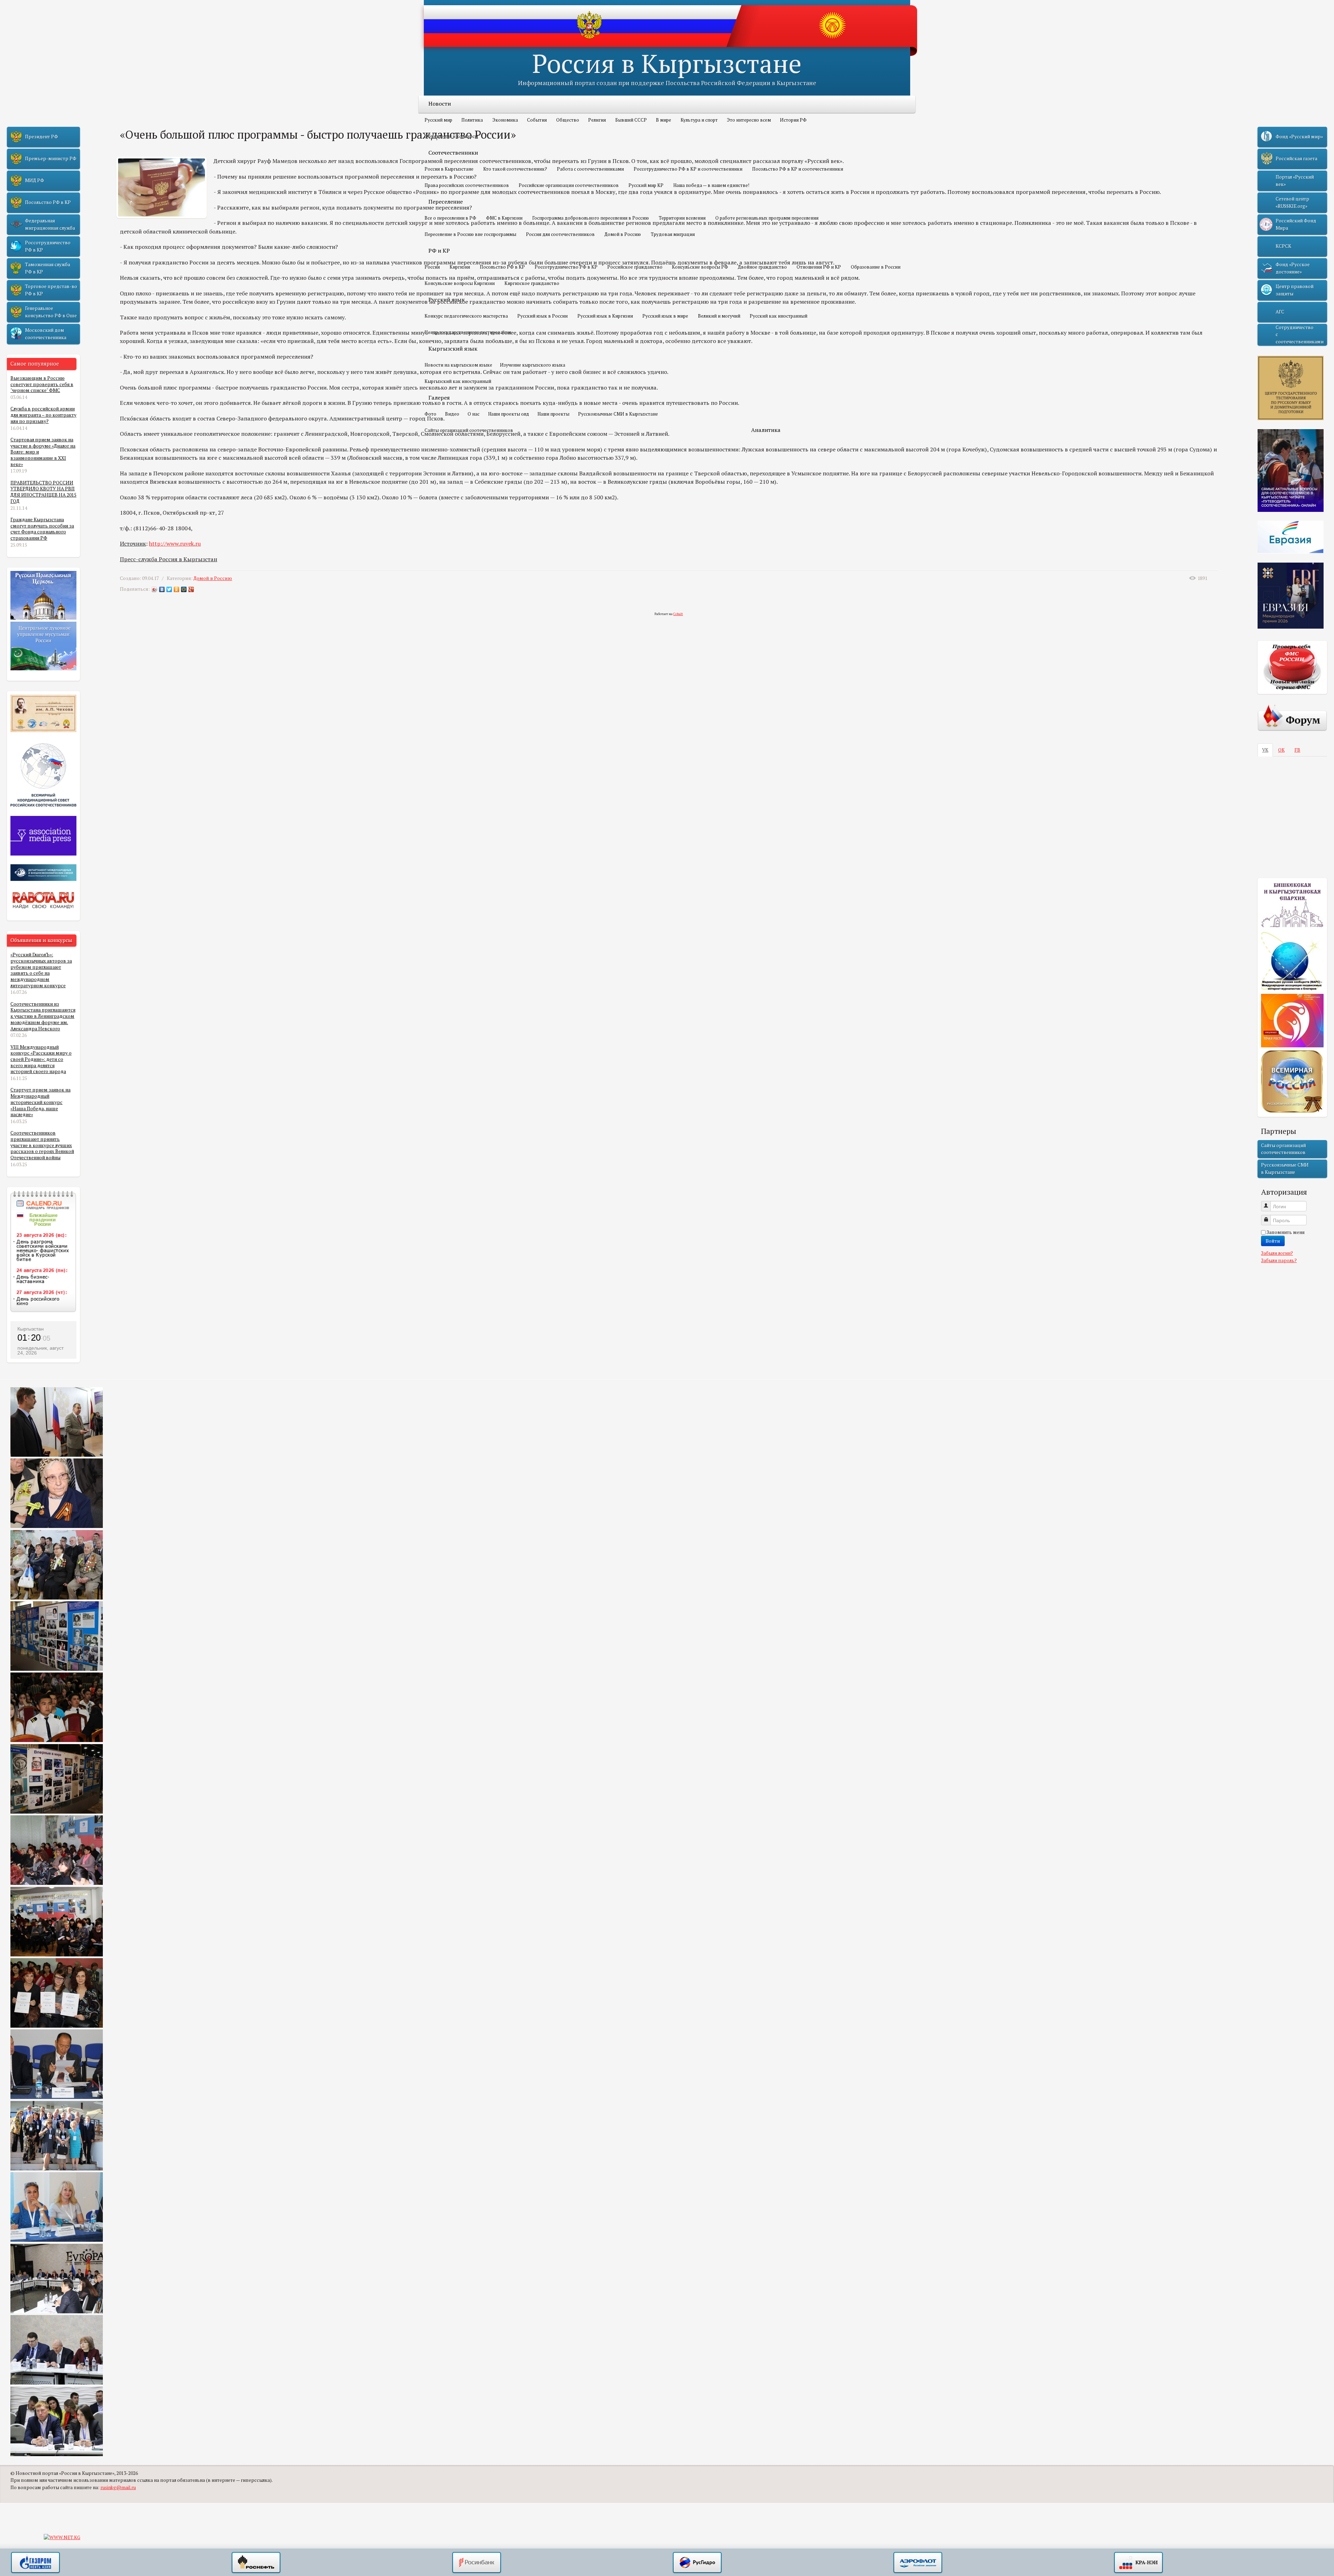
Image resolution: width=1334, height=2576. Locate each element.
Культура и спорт (699, 120)
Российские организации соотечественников (569, 185)
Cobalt (678, 614)
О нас (474, 414)
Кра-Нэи (1138, 2563)
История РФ (793, 120)
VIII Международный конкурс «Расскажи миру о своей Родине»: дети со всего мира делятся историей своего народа (41, 1059)
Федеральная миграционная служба (50, 224)
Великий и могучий (719, 316)
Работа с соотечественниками (590, 169)
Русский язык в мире (665, 316)
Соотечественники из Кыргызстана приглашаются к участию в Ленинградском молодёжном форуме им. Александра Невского (43, 1016)
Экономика (505, 120)
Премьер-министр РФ (51, 158)
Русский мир (438, 120)
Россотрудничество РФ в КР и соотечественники (688, 169)
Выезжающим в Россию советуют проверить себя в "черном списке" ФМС (42, 384)
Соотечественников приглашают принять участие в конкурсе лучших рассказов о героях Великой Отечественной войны (42, 1145)
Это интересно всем (749, 120)
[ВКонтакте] (162, 589)
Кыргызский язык (453, 349)
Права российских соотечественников (467, 185)
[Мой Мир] (184, 589)
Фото (430, 414)
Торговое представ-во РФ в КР (51, 290)
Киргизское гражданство (532, 283)
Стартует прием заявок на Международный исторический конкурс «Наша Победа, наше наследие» (40, 1102)
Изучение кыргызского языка (533, 365)
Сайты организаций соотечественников (469, 430)
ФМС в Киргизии (504, 218)
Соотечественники (453, 153)
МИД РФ (35, 180)
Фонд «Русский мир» (1299, 137)
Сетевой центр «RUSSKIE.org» (1292, 202)
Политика (472, 120)
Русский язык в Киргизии (605, 316)
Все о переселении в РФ (450, 218)
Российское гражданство (635, 267)
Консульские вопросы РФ (700, 267)
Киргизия (460, 267)
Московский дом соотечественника (46, 334)
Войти (1273, 1241)
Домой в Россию (623, 234)
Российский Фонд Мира (1296, 224)
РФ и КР (439, 251)
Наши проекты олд (509, 414)
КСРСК (1283, 246)
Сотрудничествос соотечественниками (1300, 334)
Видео (452, 414)
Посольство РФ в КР (502, 267)
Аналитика (766, 430)
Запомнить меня (1286, 1232)
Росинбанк (477, 2563)
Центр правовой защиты (1295, 290)
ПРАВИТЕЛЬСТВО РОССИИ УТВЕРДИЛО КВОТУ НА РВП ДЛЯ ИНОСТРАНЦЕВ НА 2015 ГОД (43, 492)
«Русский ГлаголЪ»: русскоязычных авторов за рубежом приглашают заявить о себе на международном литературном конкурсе (41, 970)
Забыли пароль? (1279, 1260)
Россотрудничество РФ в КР (566, 267)
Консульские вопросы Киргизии (460, 283)
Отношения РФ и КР (819, 267)
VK (1265, 750)
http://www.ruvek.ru (175, 543)
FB (1297, 750)
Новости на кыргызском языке (458, 365)
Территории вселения (682, 218)
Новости (440, 104)
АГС (1280, 312)
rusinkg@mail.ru (118, 2487)
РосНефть (256, 2563)
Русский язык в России (542, 316)
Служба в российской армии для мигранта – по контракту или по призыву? (43, 415)
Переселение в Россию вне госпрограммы (470, 234)
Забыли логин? (1277, 1253)
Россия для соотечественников (560, 234)
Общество (568, 120)
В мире (664, 120)
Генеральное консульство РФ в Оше (51, 312)
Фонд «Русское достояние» (1293, 268)
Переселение (446, 202)
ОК (1281, 750)
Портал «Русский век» (1295, 180)
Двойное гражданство (762, 267)
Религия (597, 120)
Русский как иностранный (779, 316)
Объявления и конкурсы (451, 136)
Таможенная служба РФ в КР (48, 268)
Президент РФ (42, 137)
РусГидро (697, 2563)
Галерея (439, 398)
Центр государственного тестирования (468, 332)
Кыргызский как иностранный (458, 381)
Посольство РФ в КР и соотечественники (798, 169)
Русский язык (447, 300)
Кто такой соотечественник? (515, 169)
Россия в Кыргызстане (667, 63)
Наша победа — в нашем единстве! (711, 185)
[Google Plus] (191, 589)
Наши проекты (553, 414)
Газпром (35, 2563)
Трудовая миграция (673, 234)
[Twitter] (169, 589)
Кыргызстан (31, 1329)
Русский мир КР (646, 185)
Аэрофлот (918, 2563)
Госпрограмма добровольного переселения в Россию (591, 218)
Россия (432, 267)
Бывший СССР (631, 120)
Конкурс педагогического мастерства (466, 316)
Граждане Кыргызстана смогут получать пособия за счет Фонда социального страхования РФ (42, 529)
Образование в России (876, 267)
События (537, 120)
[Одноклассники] (177, 589)
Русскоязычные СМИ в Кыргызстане (618, 414)
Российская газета (1296, 158)
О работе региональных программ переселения (767, 218)
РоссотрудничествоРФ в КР (48, 246)
